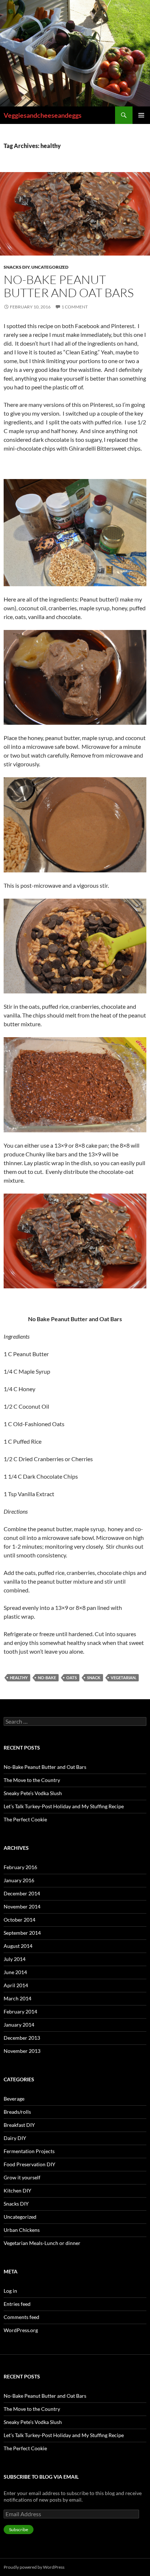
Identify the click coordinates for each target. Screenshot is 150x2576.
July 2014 (15, 1959)
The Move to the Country (32, 1780)
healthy (19, 1678)
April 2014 (16, 1985)
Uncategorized (50, 267)
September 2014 (22, 1933)
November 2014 (22, 1906)
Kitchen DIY (17, 2190)
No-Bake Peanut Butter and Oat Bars (69, 286)
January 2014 (19, 2025)
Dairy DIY (15, 2138)
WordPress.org (21, 2330)
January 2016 (19, 1880)
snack (94, 1678)
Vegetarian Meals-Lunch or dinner (42, 2243)
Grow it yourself (22, 2177)
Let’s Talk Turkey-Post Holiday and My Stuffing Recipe (64, 1806)
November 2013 (22, 2051)
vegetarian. (123, 1678)
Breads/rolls (17, 2112)
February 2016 (20, 1867)
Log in (10, 2291)
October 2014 (19, 1920)
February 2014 (20, 2011)
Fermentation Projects (29, 2151)
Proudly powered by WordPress (34, 2567)
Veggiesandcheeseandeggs (43, 115)
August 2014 (18, 1946)
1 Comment (75, 307)
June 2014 (15, 1972)
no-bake (47, 1678)
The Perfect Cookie (25, 1819)
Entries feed (17, 2304)
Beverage (14, 2099)
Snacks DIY (17, 267)
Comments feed (21, 2317)
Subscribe (19, 2530)
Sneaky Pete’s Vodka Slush (33, 1793)
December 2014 (22, 1893)
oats (72, 1678)
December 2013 (22, 2038)
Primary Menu (141, 115)
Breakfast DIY (19, 2125)
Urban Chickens (22, 2230)
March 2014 (17, 1998)
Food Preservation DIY (29, 2164)
